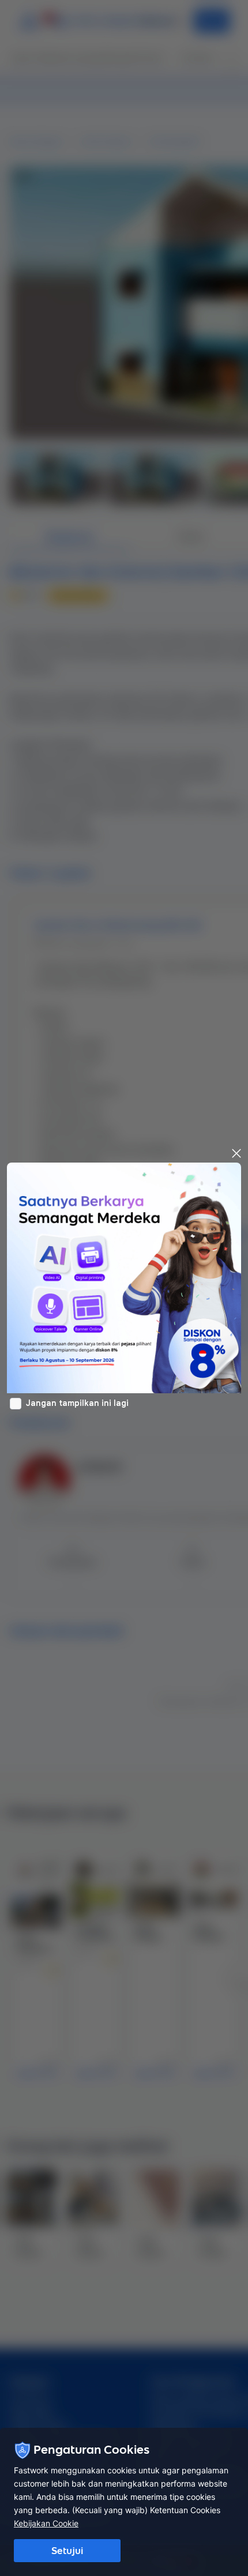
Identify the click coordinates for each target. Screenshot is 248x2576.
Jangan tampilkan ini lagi (77, 1403)
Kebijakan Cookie (46, 2523)
